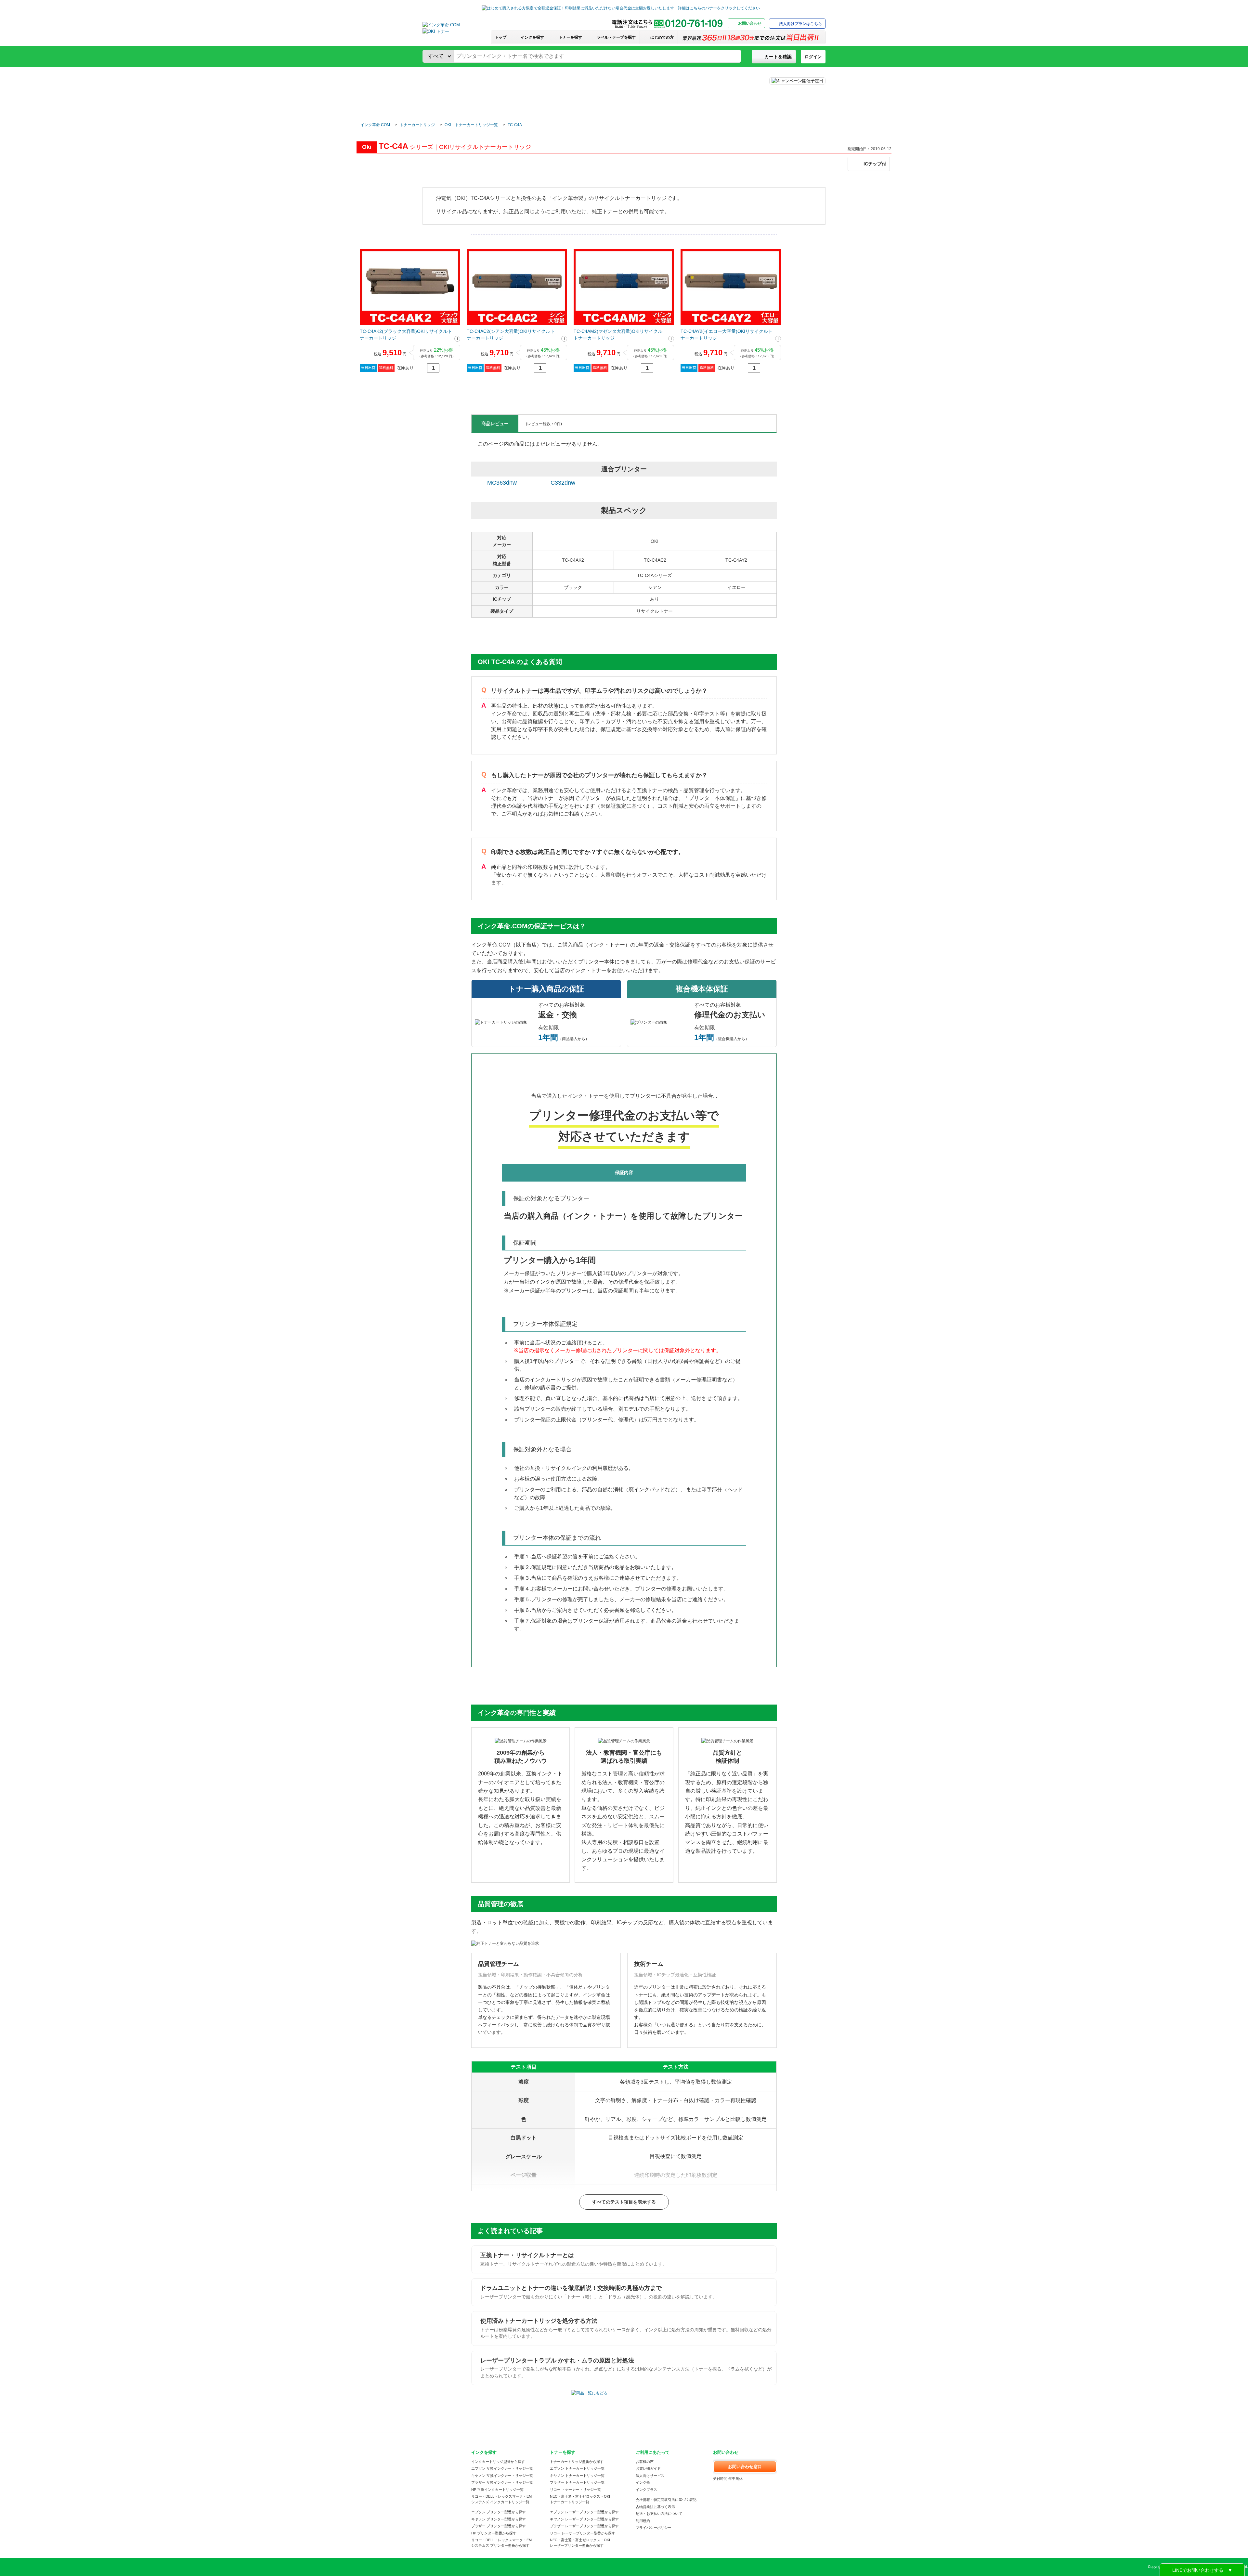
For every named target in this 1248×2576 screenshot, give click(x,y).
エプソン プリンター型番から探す (499, 2512)
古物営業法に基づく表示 (655, 2507)
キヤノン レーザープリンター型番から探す (584, 2519)
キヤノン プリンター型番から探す (499, 2519)
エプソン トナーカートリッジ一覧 (577, 2468)
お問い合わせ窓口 (745, 2467)
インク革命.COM (375, 125)
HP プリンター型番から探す (494, 2533)
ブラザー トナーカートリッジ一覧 (577, 2482)
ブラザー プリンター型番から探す (499, 2526)
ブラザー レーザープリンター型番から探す (584, 2526)
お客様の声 (645, 2462)
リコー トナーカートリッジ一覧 (575, 2490)
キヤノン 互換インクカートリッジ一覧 (502, 2476)
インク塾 (643, 2482)
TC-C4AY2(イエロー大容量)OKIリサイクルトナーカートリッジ (727, 335)
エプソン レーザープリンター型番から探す (584, 2512)
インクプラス (646, 2490)
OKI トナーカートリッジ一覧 (471, 125)
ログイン (813, 57)
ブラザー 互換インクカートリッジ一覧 (502, 2482)
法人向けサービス (650, 2476)
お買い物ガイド (648, 2468)
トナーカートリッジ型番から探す (577, 2462)
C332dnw (563, 483)
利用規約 (643, 2521)
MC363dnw (502, 483)
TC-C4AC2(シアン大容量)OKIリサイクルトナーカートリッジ (511, 335)
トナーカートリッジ (417, 125)
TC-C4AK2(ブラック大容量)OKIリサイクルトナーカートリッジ (406, 335)
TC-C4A (515, 125)
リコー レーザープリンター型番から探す (583, 2533)
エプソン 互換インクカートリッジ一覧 (502, 2468)
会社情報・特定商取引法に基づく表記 (666, 2500)
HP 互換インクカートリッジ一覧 (497, 2490)
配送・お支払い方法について (659, 2514)
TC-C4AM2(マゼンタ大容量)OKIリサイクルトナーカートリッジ (618, 335)
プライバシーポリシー (654, 2528)
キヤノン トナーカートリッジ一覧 (577, 2476)
